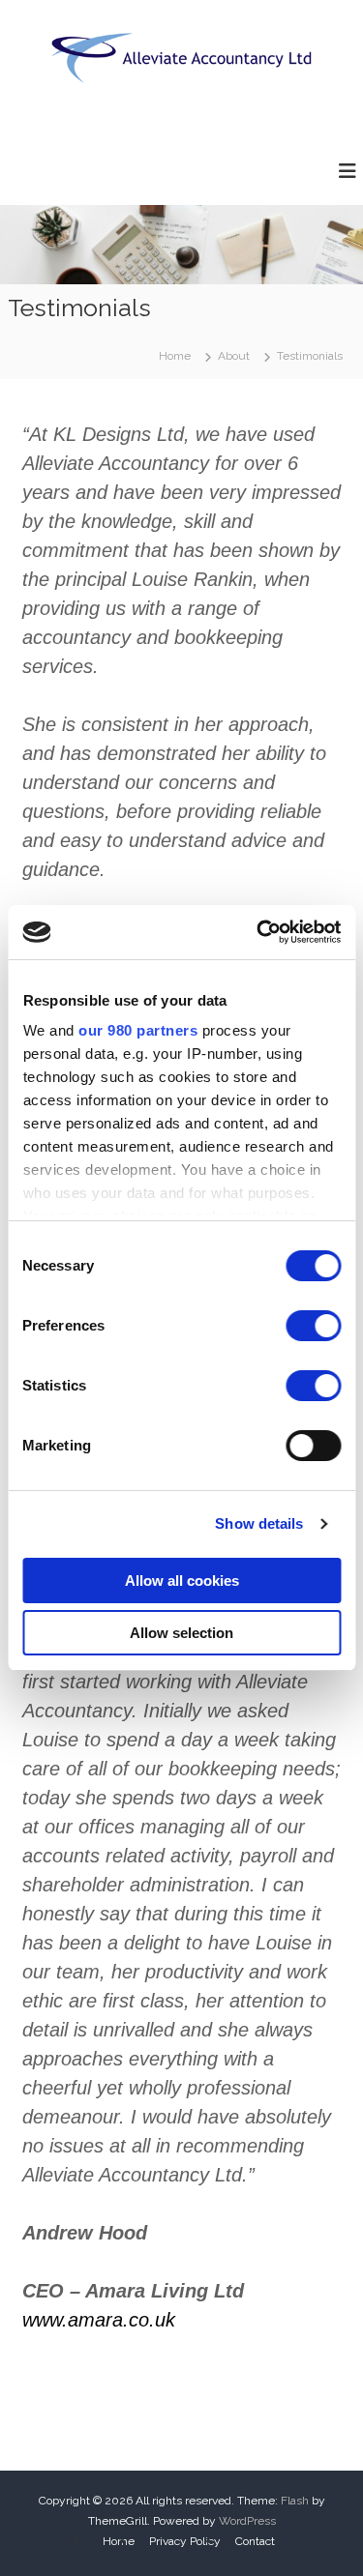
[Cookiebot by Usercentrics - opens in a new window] (258, 932)
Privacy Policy (185, 2541)
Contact (255, 2541)
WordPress (247, 2521)
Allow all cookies (182, 1581)
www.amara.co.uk (99, 2320)
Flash (295, 2501)
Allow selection (181, 1633)
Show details (259, 1523)
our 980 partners (138, 1030)
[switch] (313, 1326)
